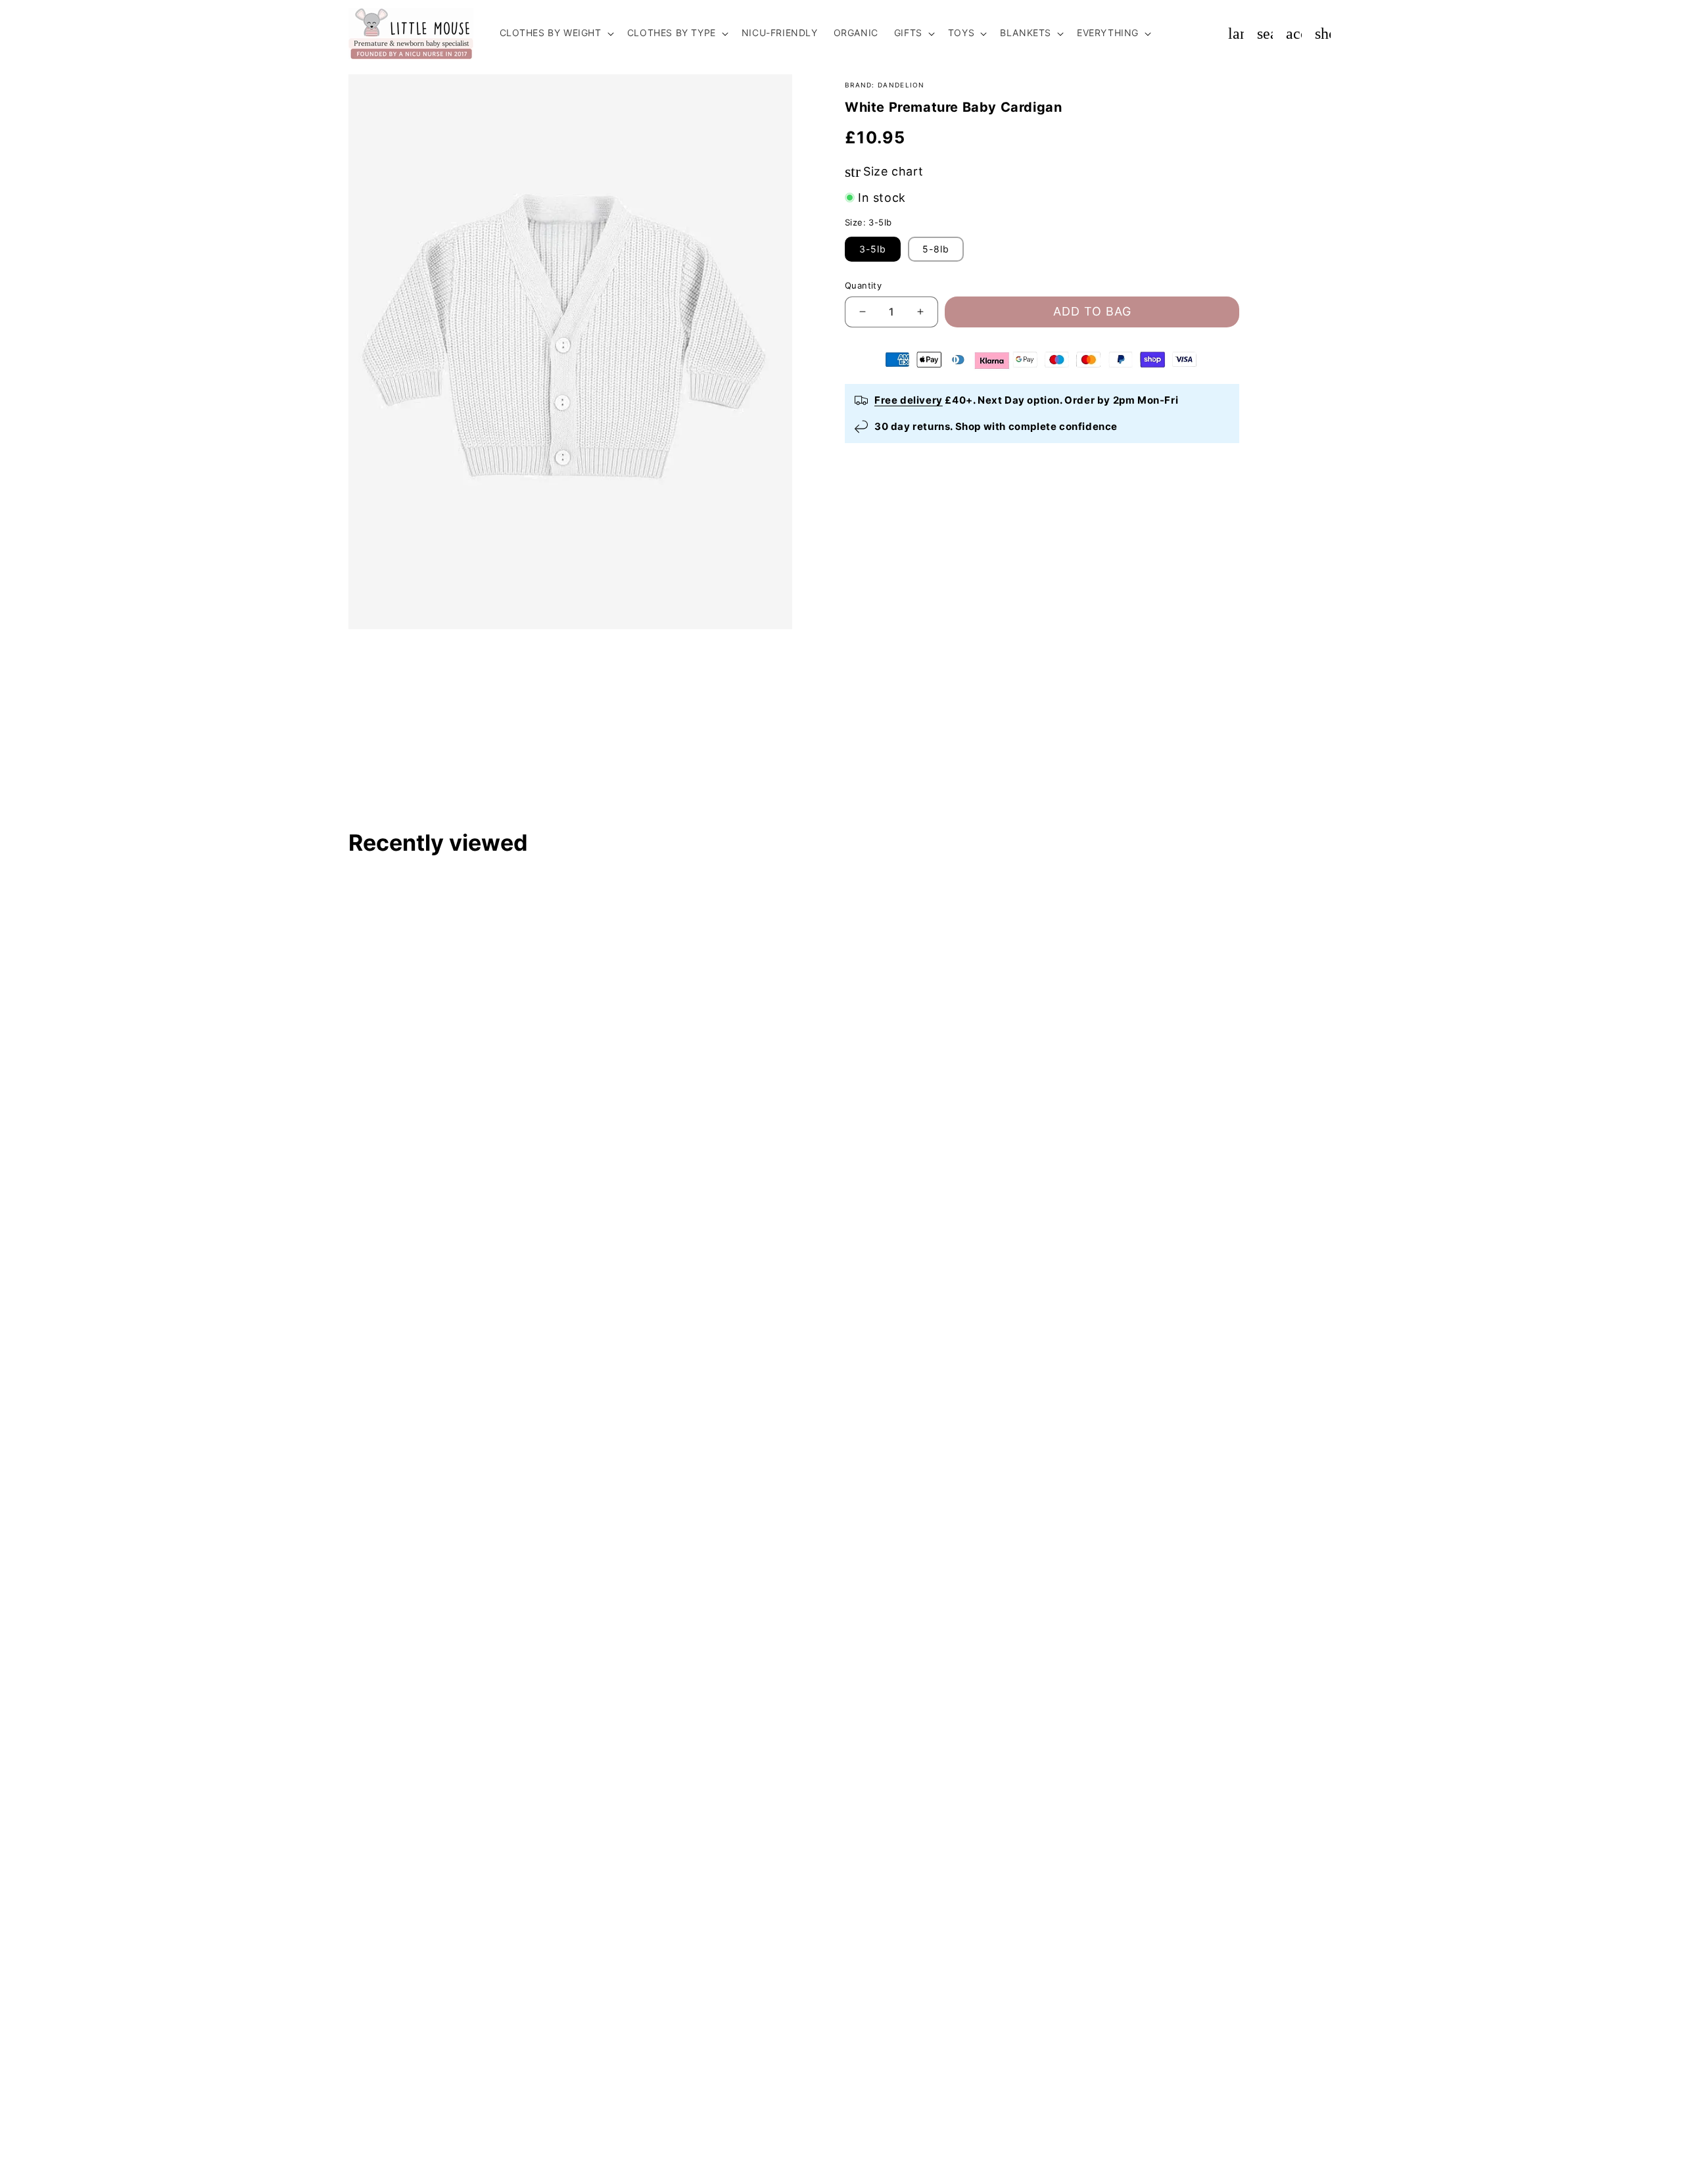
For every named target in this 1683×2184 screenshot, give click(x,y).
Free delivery (909, 400)
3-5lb (873, 249)
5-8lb (936, 249)
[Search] (1265, 34)
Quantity (863, 285)
